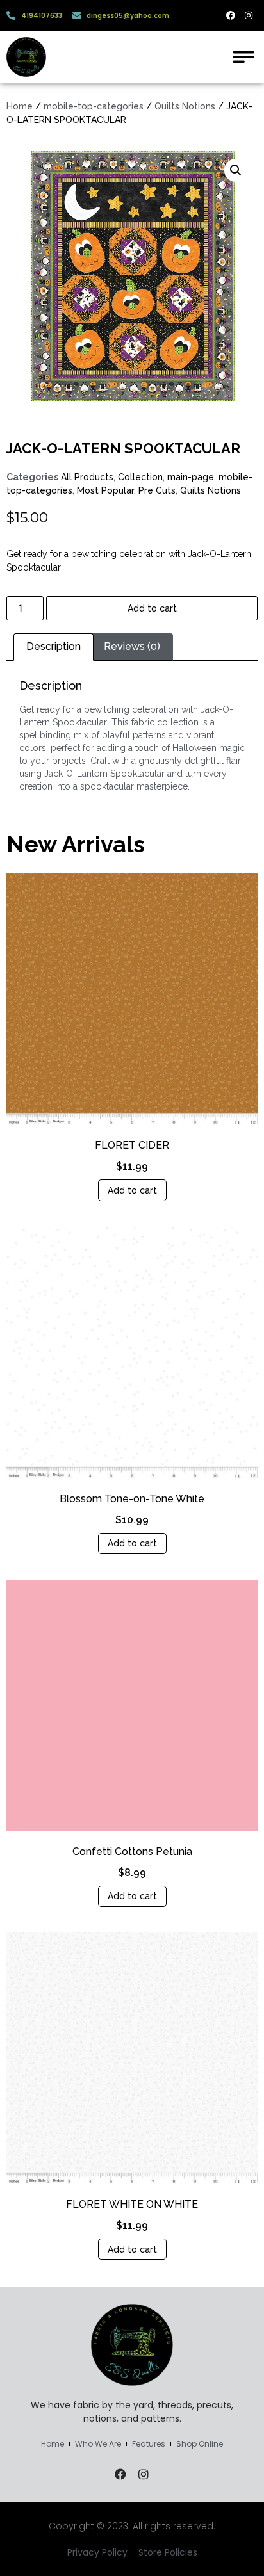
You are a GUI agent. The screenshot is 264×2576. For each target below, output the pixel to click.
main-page (191, 477)
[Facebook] (231, 15)
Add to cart (152, 608)
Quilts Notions (185, 106)
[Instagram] (249, 15)
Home (20, 106)
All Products (87, 477)
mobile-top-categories (94, 106)
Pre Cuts (157, 490)
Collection (140, 477)
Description (54, 646)
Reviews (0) (132, 646)
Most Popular (105, 490)
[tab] (54, 647)
